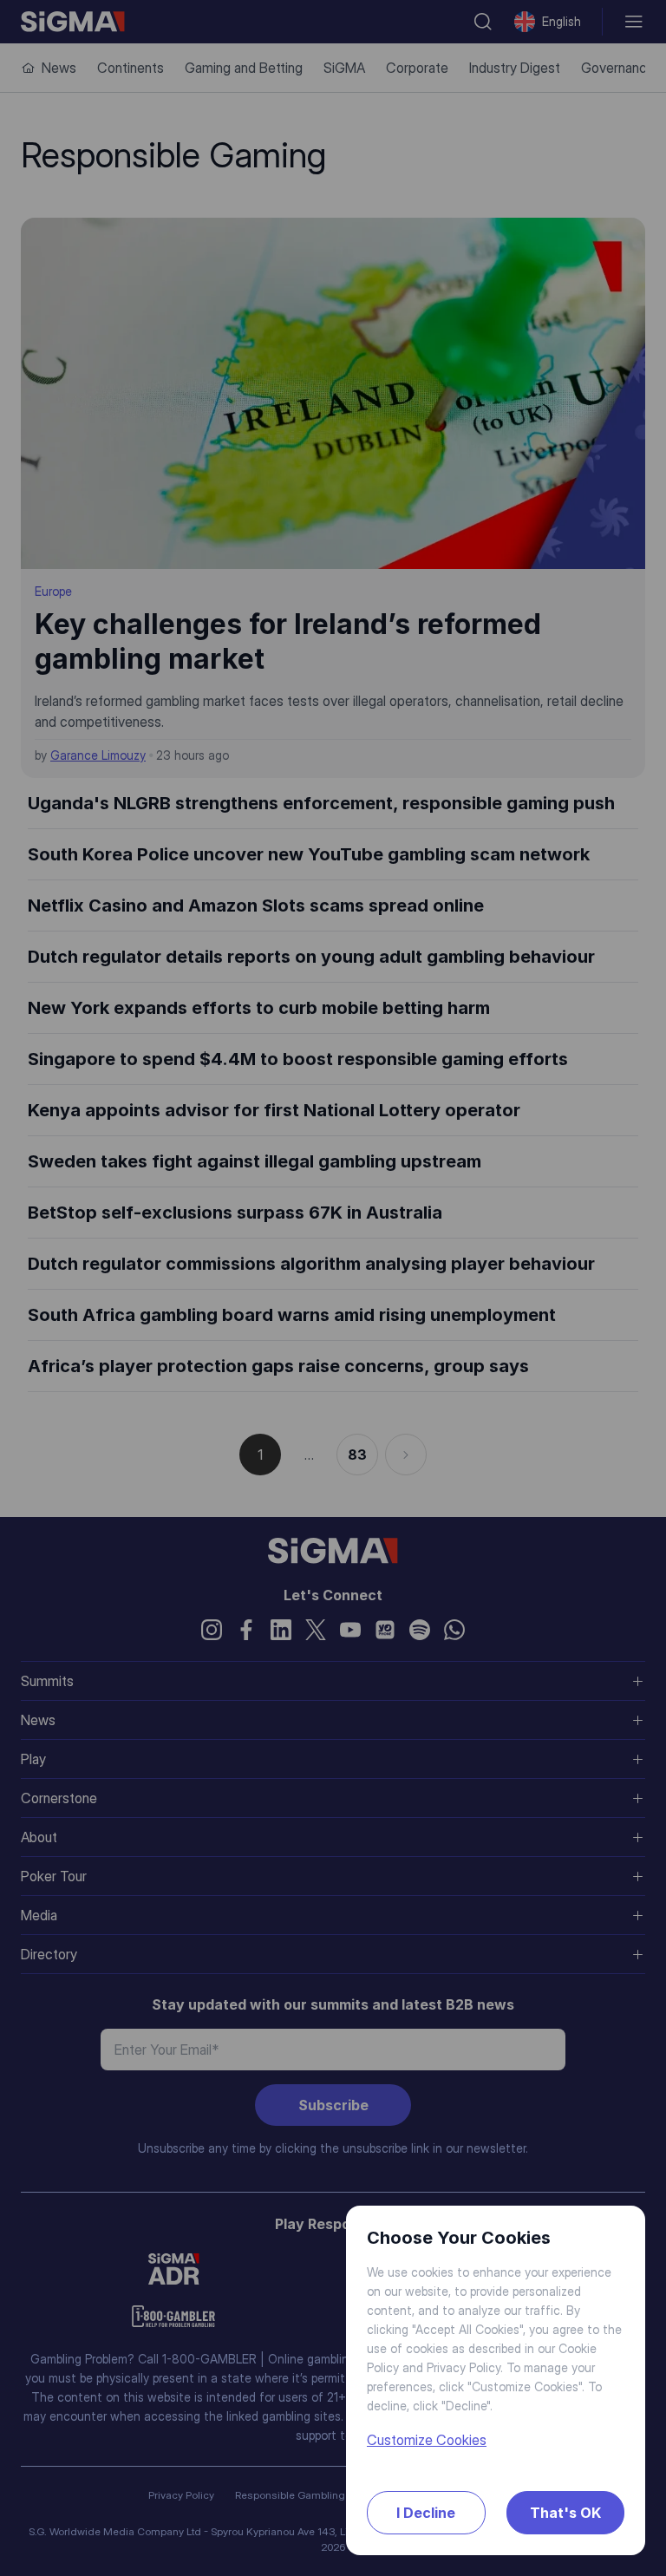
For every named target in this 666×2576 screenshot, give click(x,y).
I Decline (426, 2513)
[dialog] (333, 1288)
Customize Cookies (427, 2440)
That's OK (565, 2513)
